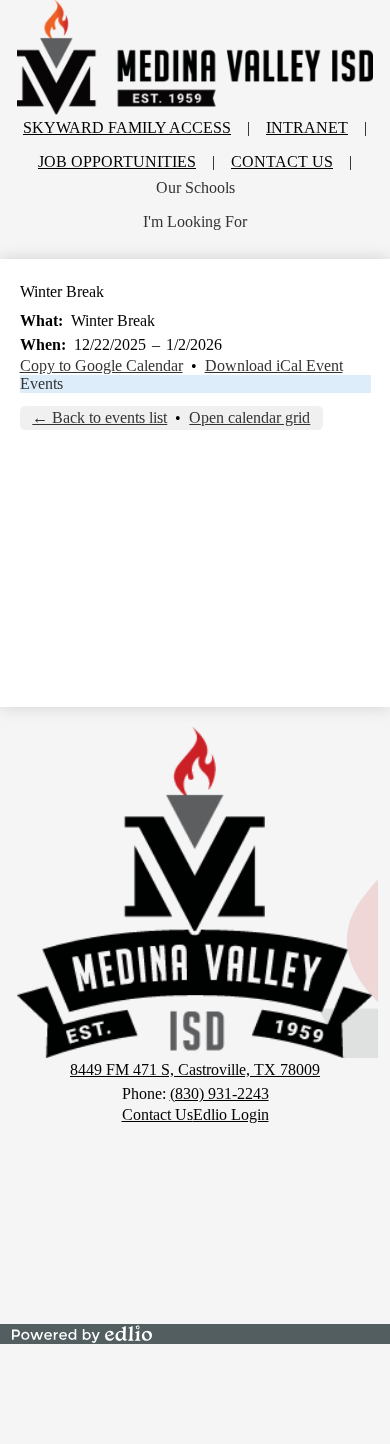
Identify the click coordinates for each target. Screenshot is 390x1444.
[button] (195, 188)
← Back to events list (99, 417)
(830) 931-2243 (219, 1093)
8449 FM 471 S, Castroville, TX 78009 (195, 1069)
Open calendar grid (249, 417)
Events (41, 383)
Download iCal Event (274, 365)
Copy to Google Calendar (101, 365)
